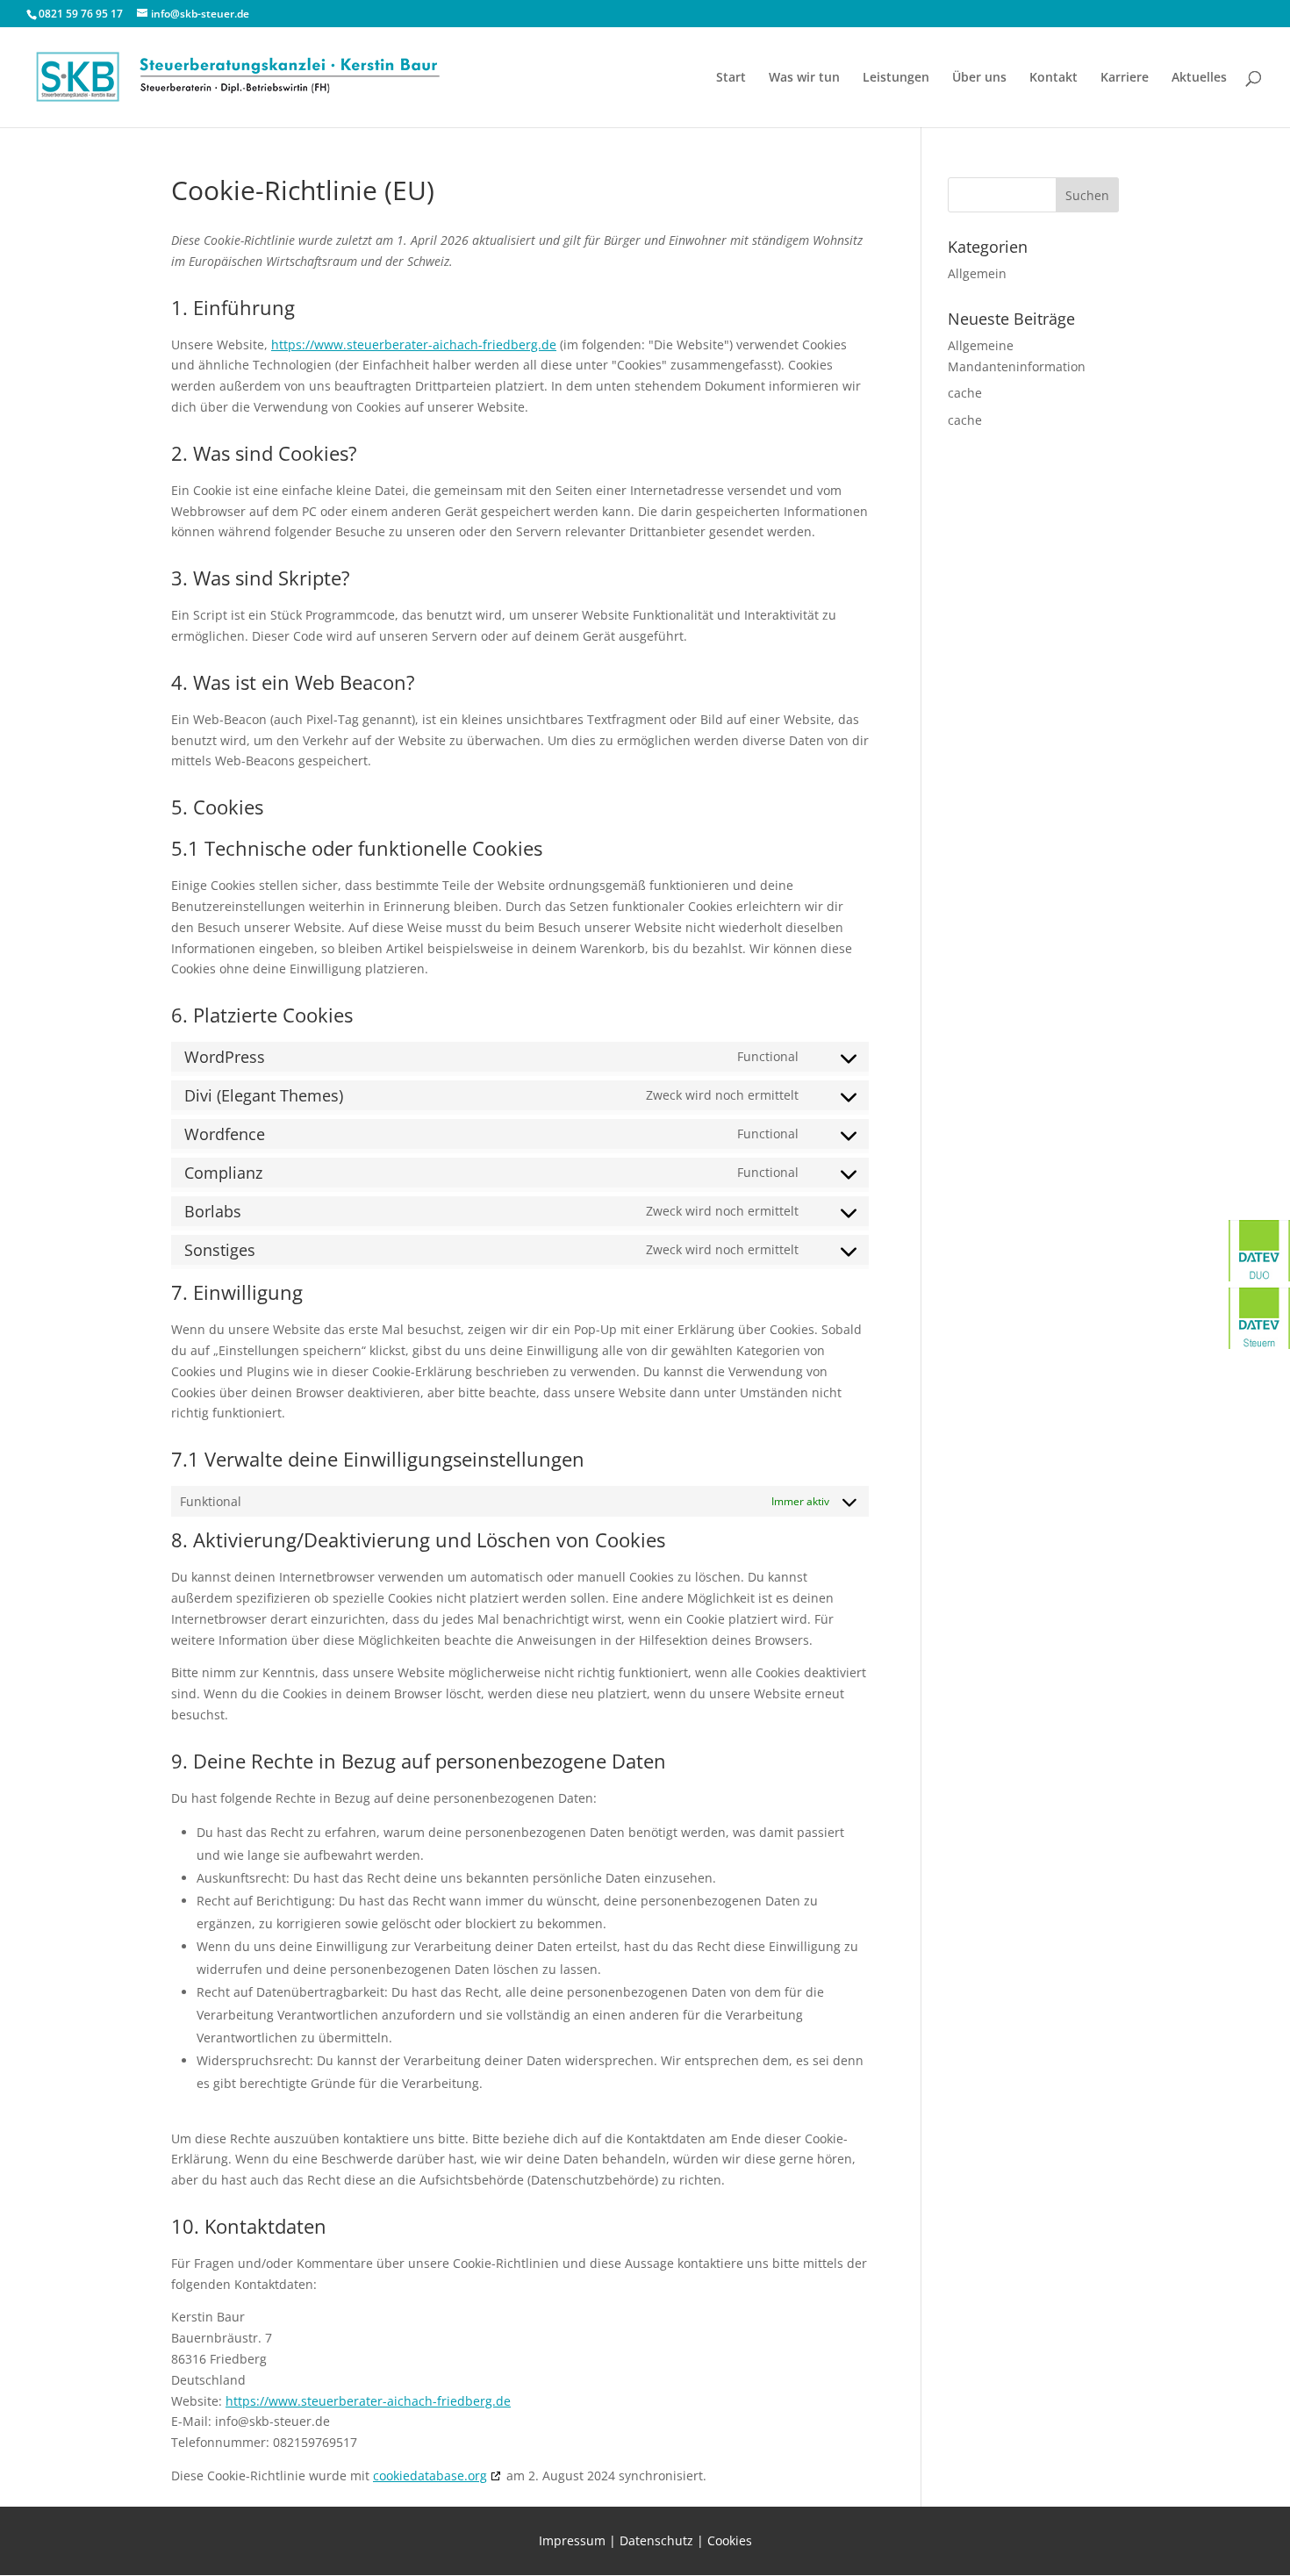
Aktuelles (1199, 78)
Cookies (730, 2540)
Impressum (572, 2540)
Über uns (979, 78)
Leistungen (896, 78)
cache (965, 393)
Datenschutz (656, 2540)
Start (731, 78)
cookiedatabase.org (430, 2476)
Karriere (1125, 78)
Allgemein (977, 273)
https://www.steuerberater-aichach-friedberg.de (414, 344)
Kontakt (1053, 78)
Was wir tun (804, 78)
